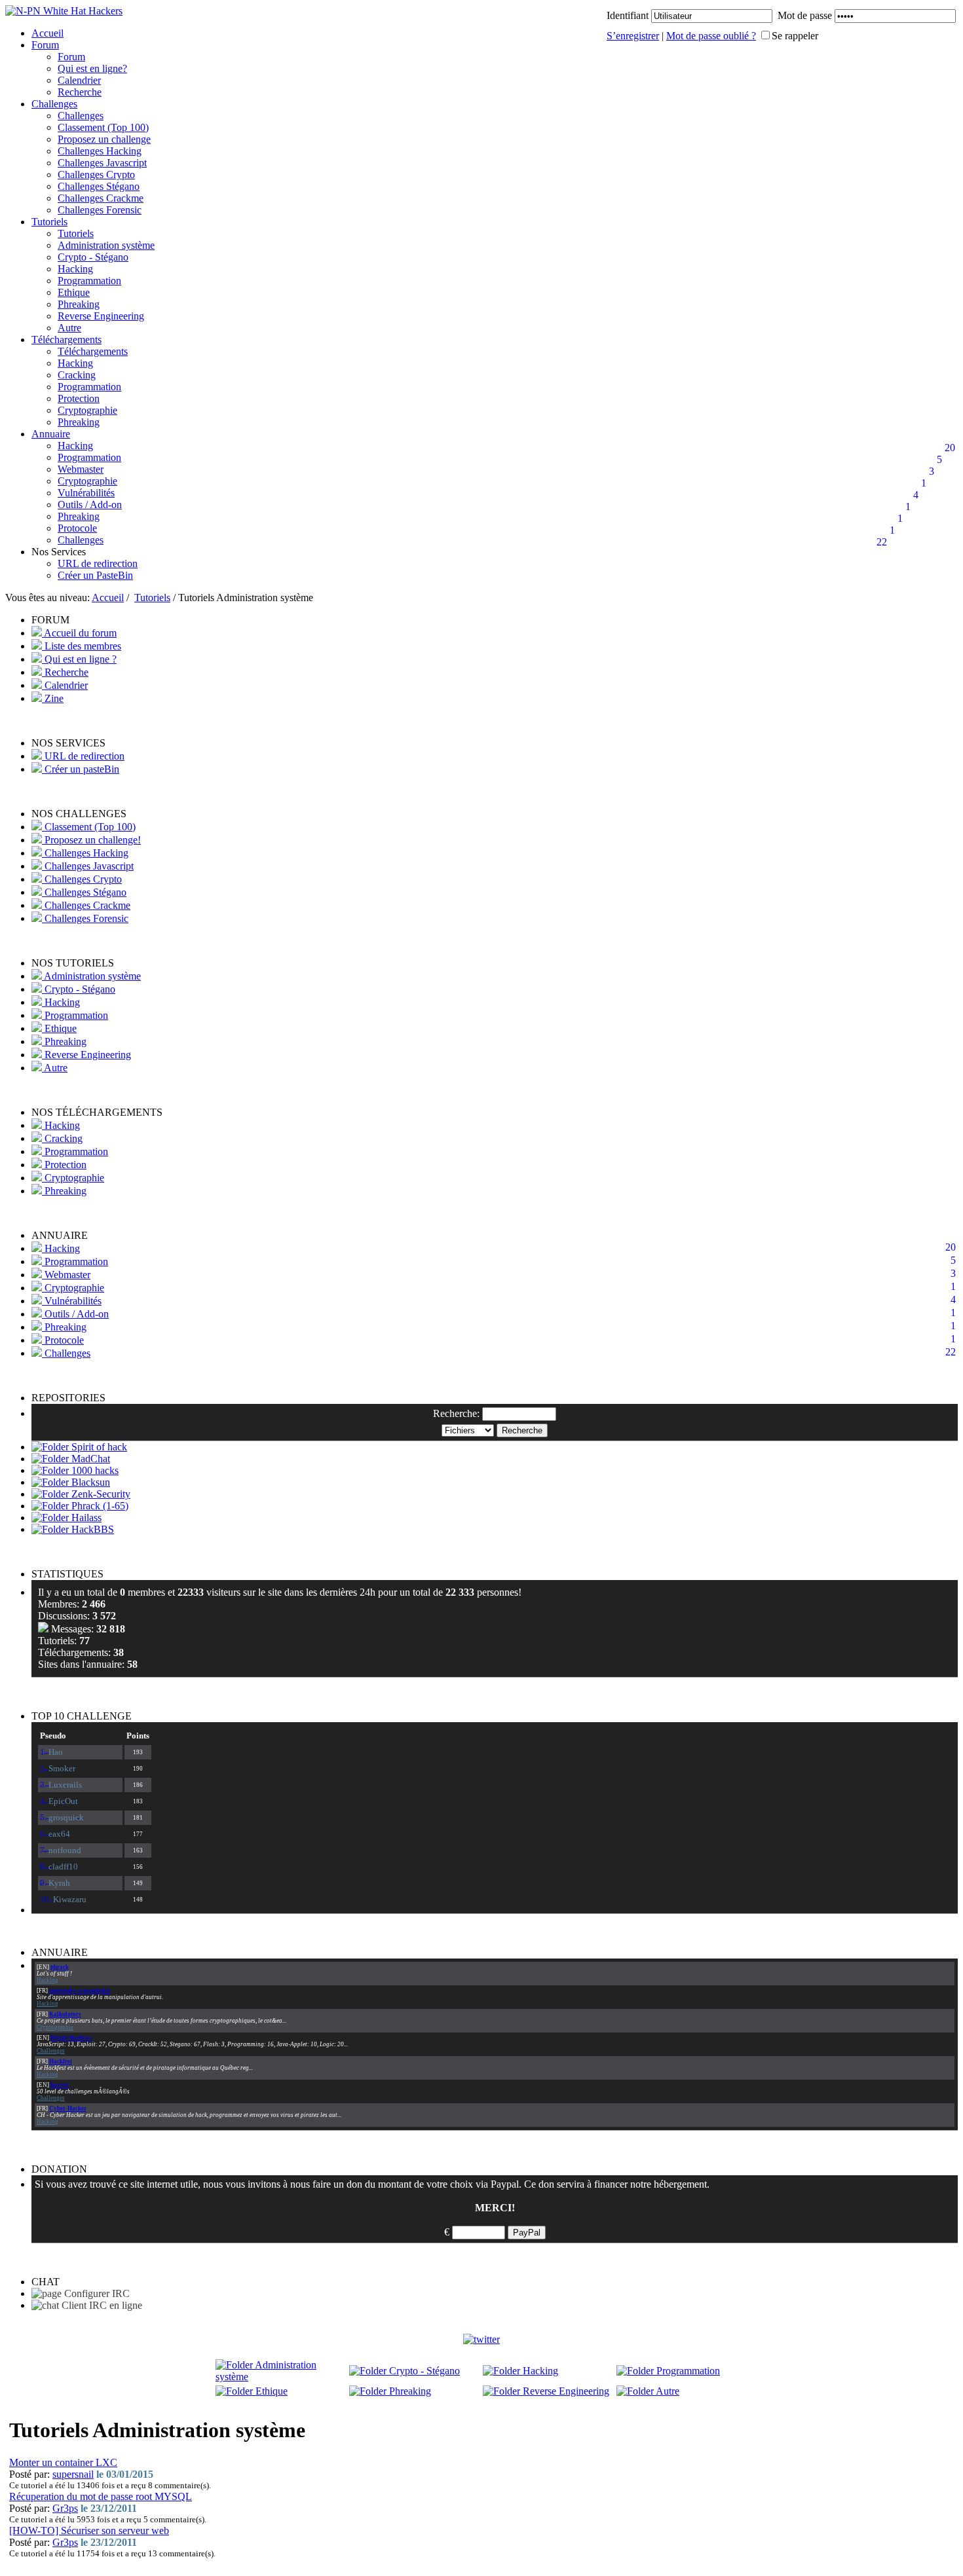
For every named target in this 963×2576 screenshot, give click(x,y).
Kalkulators (65, 2014)
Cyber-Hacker (68, 2108)
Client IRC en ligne (101, 2305)
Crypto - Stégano (93, 257)
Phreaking (79, 304)
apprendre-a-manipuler (80, 1991)
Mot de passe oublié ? (711, 36)
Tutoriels (49, 222)
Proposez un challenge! (91, 840)
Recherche (80, 92)
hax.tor (60, 2085)
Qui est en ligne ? (79, 659)
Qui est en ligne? (92, 68)
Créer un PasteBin (95, 575)
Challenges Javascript (102, 163)
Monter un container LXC (63, 2462)
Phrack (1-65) (99, 1506)
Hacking (75, 269)
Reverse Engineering (101, 316)
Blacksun (89, 1482)
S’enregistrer (633, 36)
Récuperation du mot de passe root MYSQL (101, 2496)
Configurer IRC (96, 2293)
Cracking (77, 375)
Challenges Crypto (96, 175)
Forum (45, 45)
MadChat (89, 1459)
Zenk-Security (100, 1494)
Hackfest (61, 2061)
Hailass (85, 1518)
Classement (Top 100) (103, 127)
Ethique (74, 292)
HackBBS (91, 1529)
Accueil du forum (79, 633)
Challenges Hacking (100, 151)
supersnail (73, 2474)
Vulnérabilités (86, 493)
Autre (69, 328)
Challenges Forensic (100, 210)
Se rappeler (795, 36)
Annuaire (51, 434)
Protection (79, 398)
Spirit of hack (98, 1447)
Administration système (106, 245)
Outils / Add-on (90, 505)
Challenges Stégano (99, 186)
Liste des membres (82, 646)
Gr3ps (65, 2508)
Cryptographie (87, 410)
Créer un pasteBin (81, 769)
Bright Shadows (71, 2038)
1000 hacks (94, 1470)
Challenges (54, 104)
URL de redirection (98, 563)
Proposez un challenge (104, 139)
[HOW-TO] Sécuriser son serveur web (89, 2530)
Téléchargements (66, 340)
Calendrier (79, 80)
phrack (60, 1967)
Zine (53, 698)
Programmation (89, 281)
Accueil (47, 33)
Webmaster (81, 469)
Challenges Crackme (101, 198)
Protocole (77, 528)
